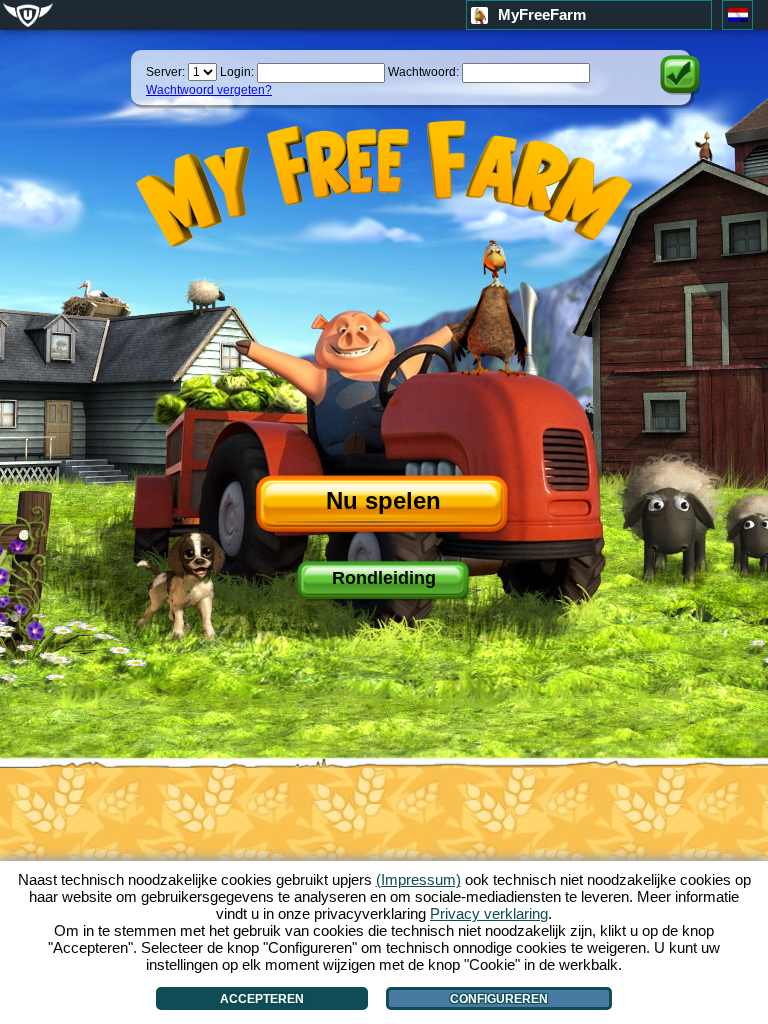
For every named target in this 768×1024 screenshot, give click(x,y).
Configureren (499, 999)
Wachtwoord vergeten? (209, 90)
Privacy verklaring (489, 913)
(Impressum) (418, 879)
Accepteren (262, 999)
